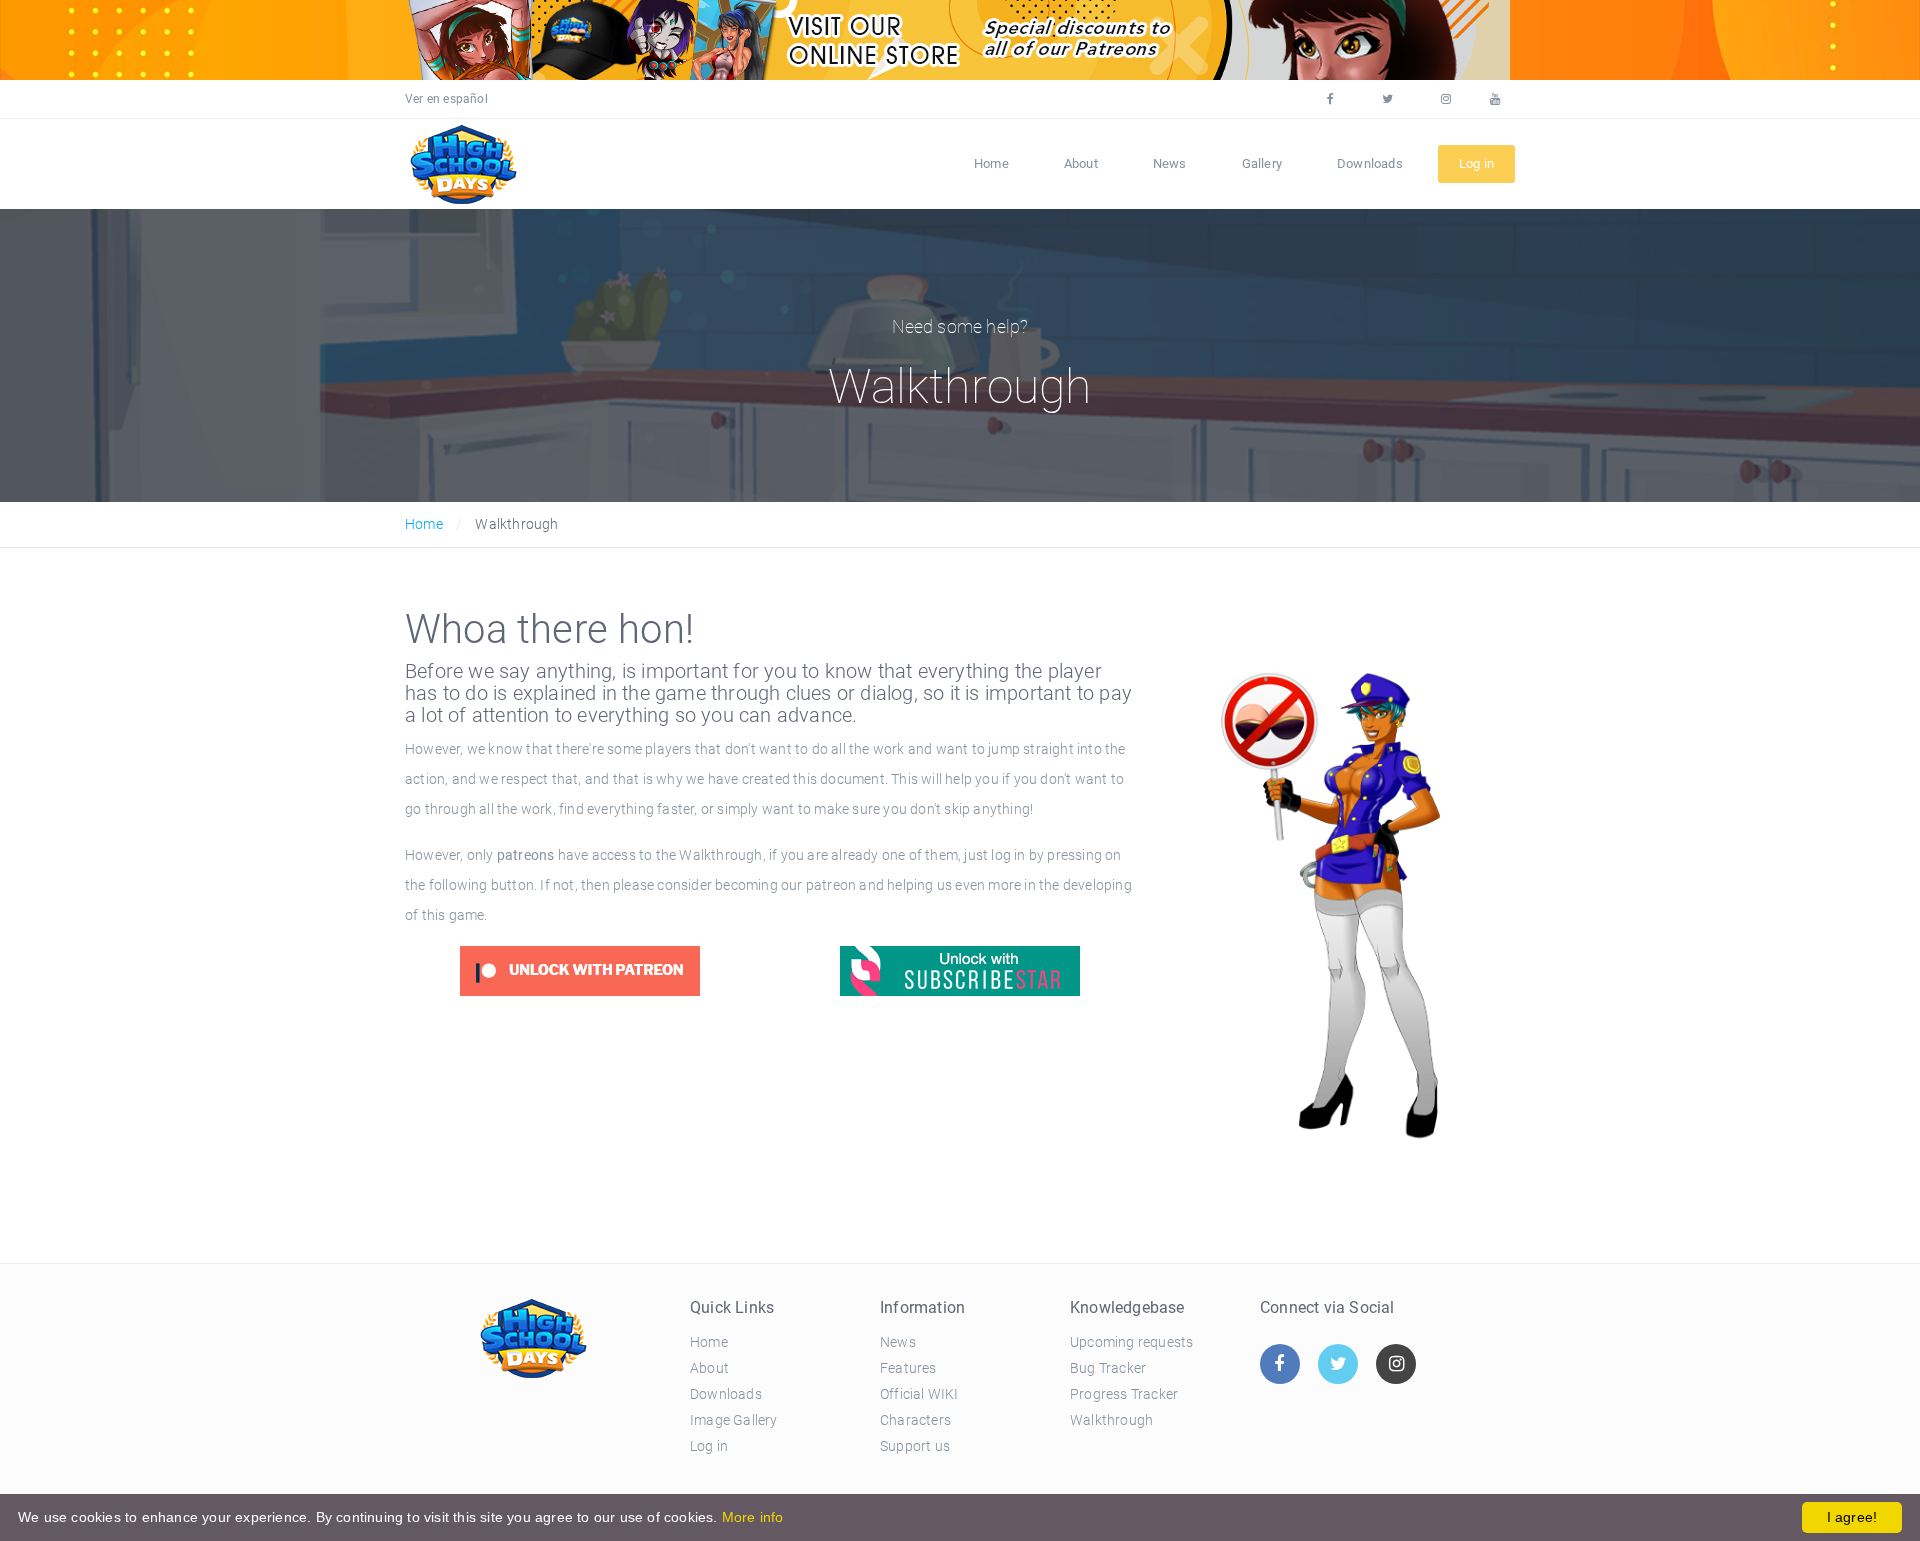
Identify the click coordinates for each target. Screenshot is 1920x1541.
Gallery (1262, 163)
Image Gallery (734, 1420)
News (1170, 163)
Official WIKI (919, 1394)
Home (991, 163)
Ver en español (446, 99)
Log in (709, 1446)
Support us (915, 1446)
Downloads (1370, 163)
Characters (915, 1420)
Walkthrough (1111, 1420)
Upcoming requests (1131, 1342)
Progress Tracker (1124, 1394)
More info (753, 1517)
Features (908, 1368)
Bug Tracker (1108, 1368)
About (1081, 163)
